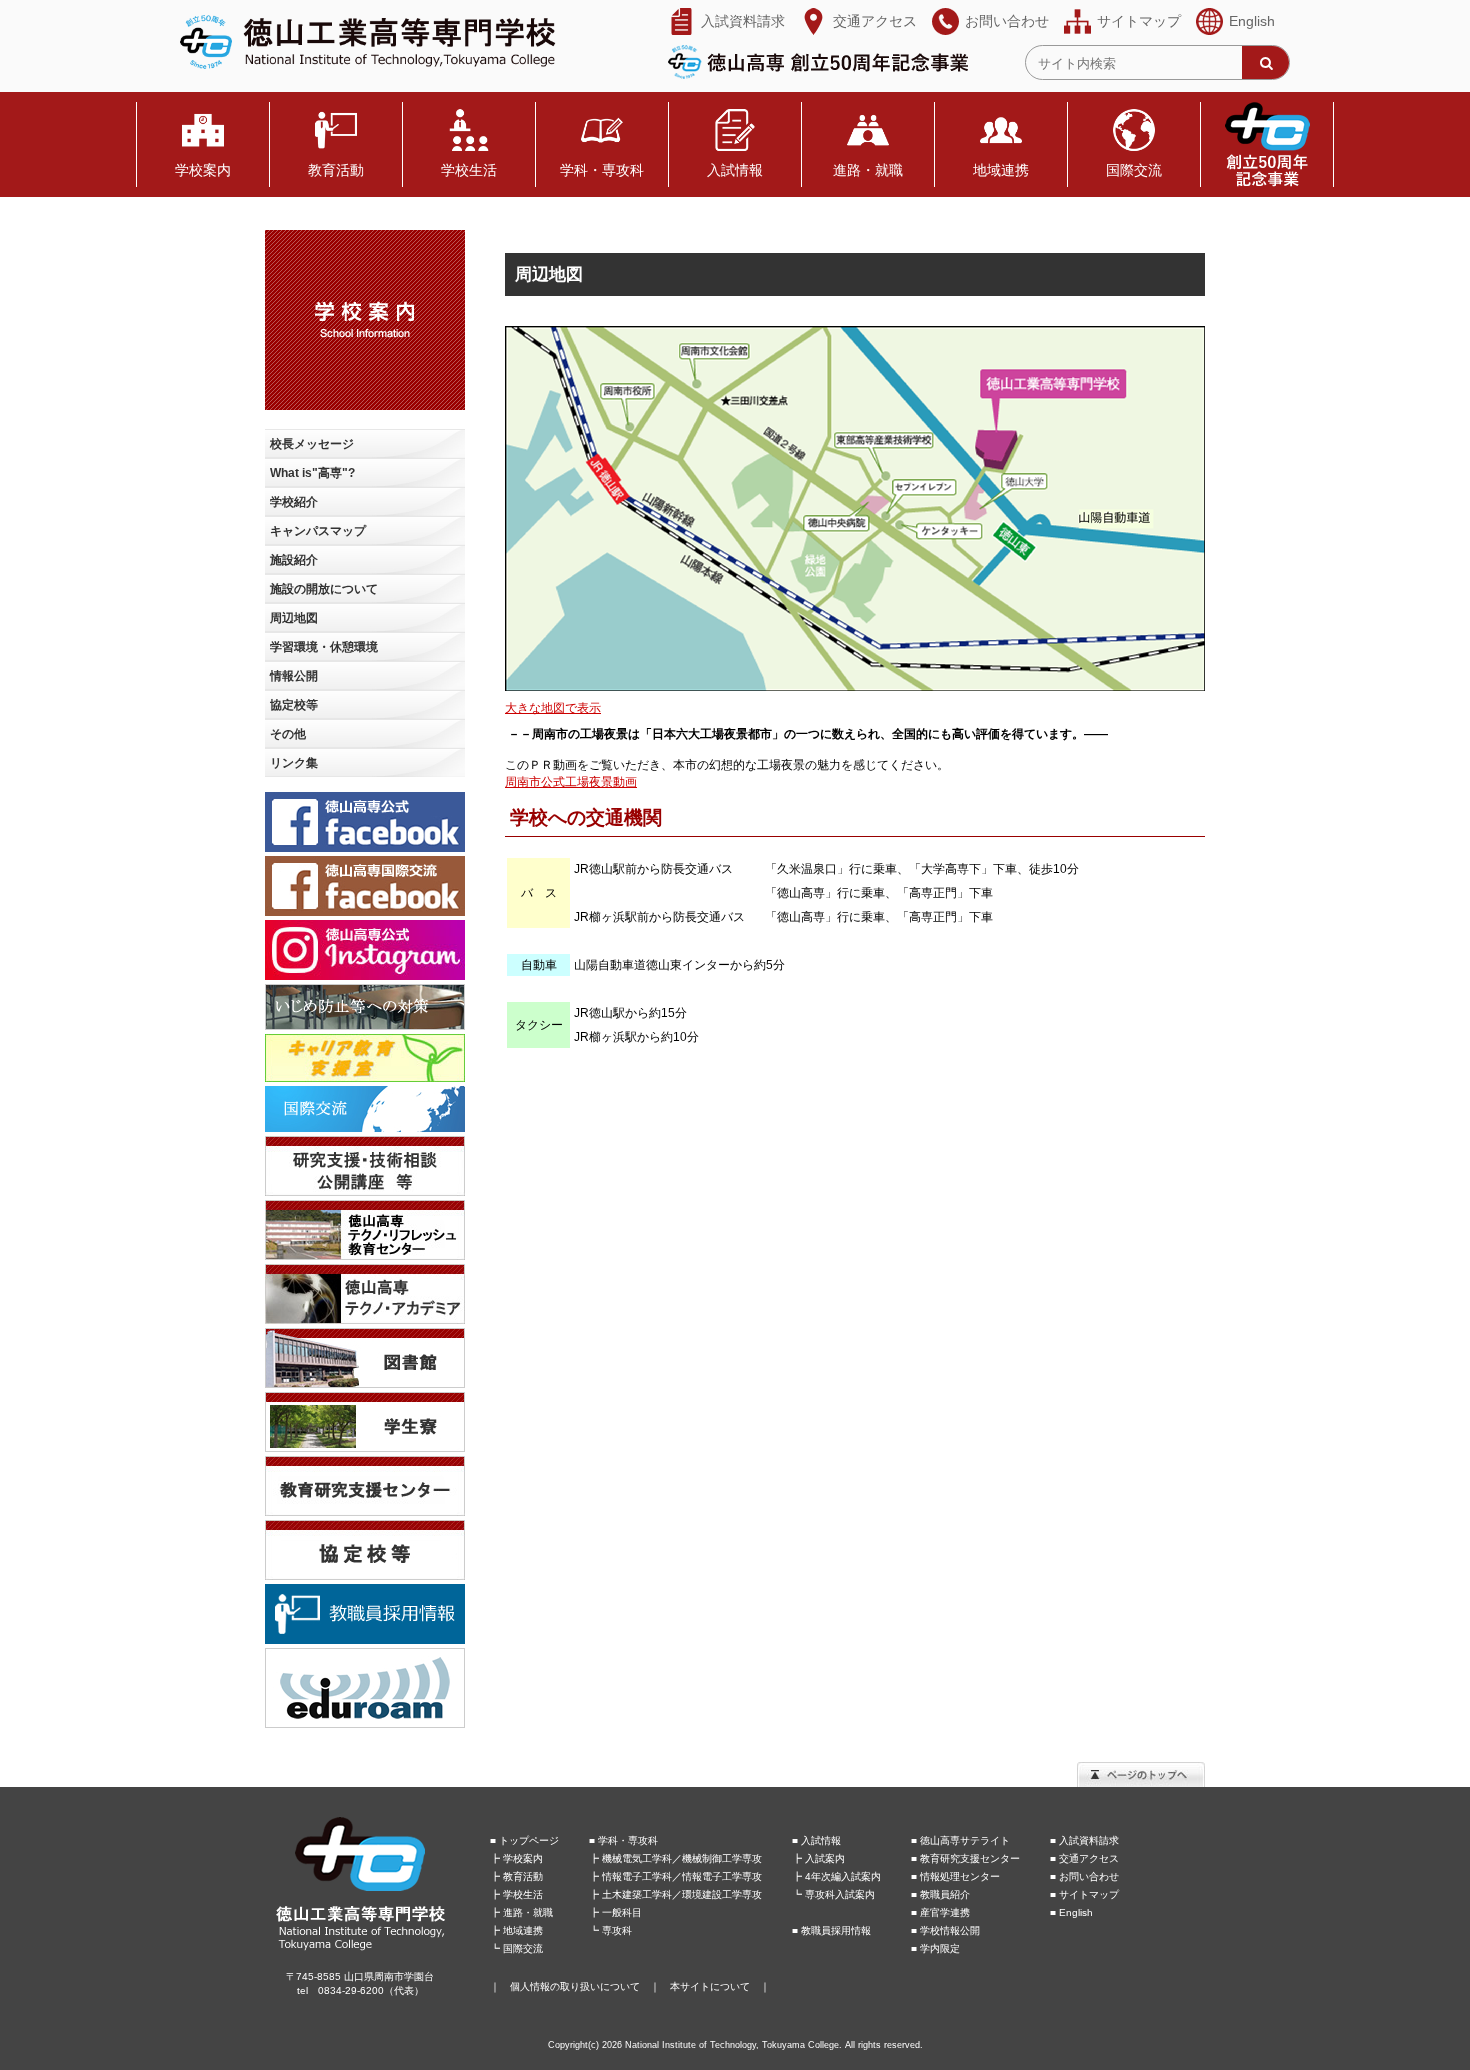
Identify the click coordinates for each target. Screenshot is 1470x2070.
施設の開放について (324, 589)
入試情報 (735, 170)
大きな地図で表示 (553, 708)
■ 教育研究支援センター (965, 1858)
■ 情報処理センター (955, 1876)
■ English (1071, 1912)
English (1252, 21)
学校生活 (469, 170)
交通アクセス (875, 21)
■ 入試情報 (816, 1840)
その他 (288, 734)
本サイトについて (710, 1986)
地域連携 (1001, 170)
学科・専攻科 (602, 170)
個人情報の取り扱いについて (575, 1986)
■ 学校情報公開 (945, 1930)
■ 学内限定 (935, 1948)
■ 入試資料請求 (1084, 1840)
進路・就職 (868, 170)
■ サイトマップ (1084, 1894)
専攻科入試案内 (840, 1894)
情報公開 (294, 676)
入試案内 (825, 1858)
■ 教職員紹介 (940, 1894)
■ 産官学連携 (940, 1912)
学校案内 (203, 170)
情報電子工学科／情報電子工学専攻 (682, 1876)
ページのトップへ (1141, 1774)
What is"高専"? (312, 473)
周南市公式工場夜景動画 (571, 782)
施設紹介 (294, 560)
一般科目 (622, 1912)
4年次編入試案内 (843, 1876)
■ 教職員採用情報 (831, 1930)
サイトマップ (1139, 21)
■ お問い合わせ (1084, 1876)
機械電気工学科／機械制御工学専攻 (682, 1858)
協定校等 (294, 705)
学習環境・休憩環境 (324, 647)
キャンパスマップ (318, 531)
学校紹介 (294, 502)
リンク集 (294, 763)
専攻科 (617, 1930)
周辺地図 (294, 618)
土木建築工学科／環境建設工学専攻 (682, 1894)
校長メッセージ (312, 444)
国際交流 (1134, 170)
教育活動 (336, 170)
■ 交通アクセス (1084, 1858)
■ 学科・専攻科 (623, 1840)
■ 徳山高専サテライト (960, 1840)
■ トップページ (524, 1840)
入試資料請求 (743, 21)
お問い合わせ (1007, 21)
